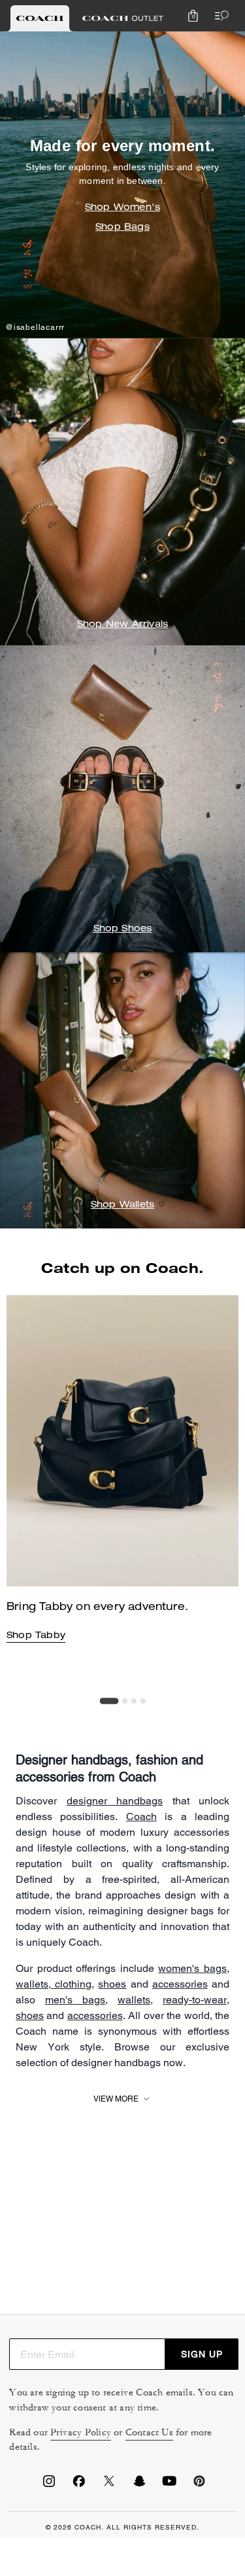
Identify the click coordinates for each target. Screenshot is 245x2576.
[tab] (40, 18)
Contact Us (149, 2432)
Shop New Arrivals (122, 625)
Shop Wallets (122, 1206)
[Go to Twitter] (109, 2485)
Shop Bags (122, 228)
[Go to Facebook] (79, 2485)
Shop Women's (122, 208)
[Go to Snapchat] (139, 2485)
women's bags (192, 1968)
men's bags (75, 2000)
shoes (112, 1984)
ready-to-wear (195, 2000)
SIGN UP (202, 2354)
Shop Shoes (123, 929)
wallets (32, 1984)
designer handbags (115, 1801)
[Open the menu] (219, 16)
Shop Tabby (36, 1636)
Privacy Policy (81, 2432)
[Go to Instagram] (49, 2485)
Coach (141, 1816)
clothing (71, 1984)
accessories (180, 1984)
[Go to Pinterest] (199, 2485)
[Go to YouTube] (169, 2485)
